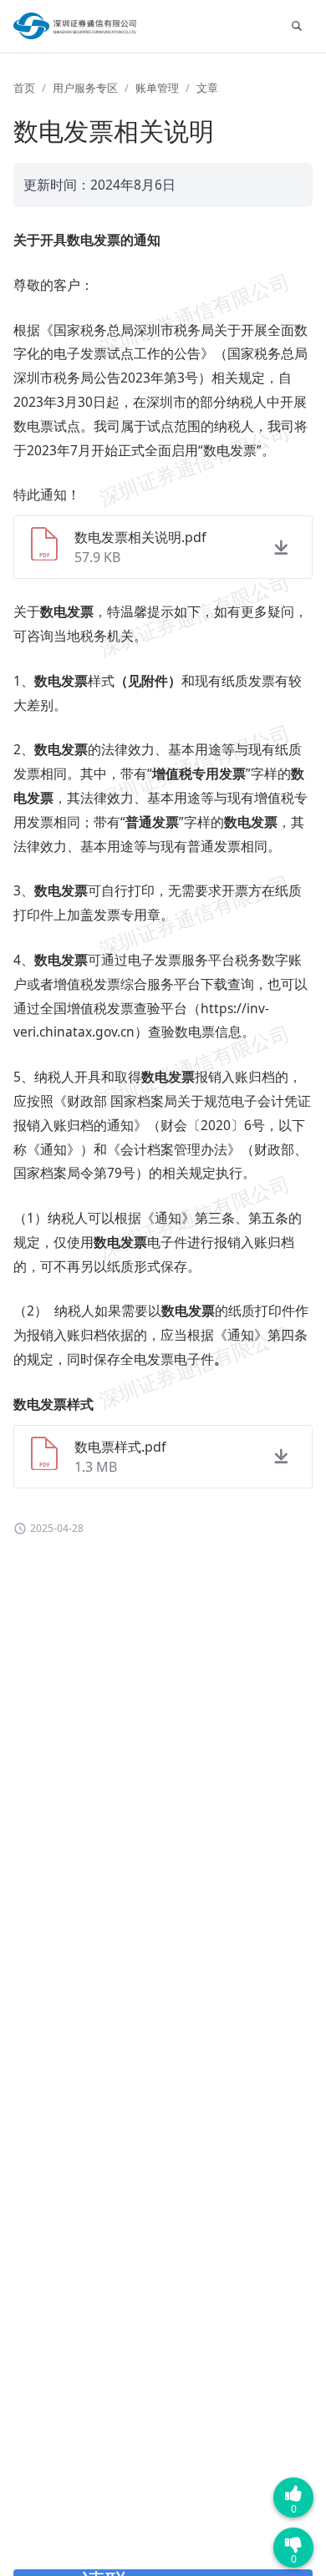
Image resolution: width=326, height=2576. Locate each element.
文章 (207, 88)
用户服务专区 (85, 88)
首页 (24, 88)
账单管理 (157, 88)
